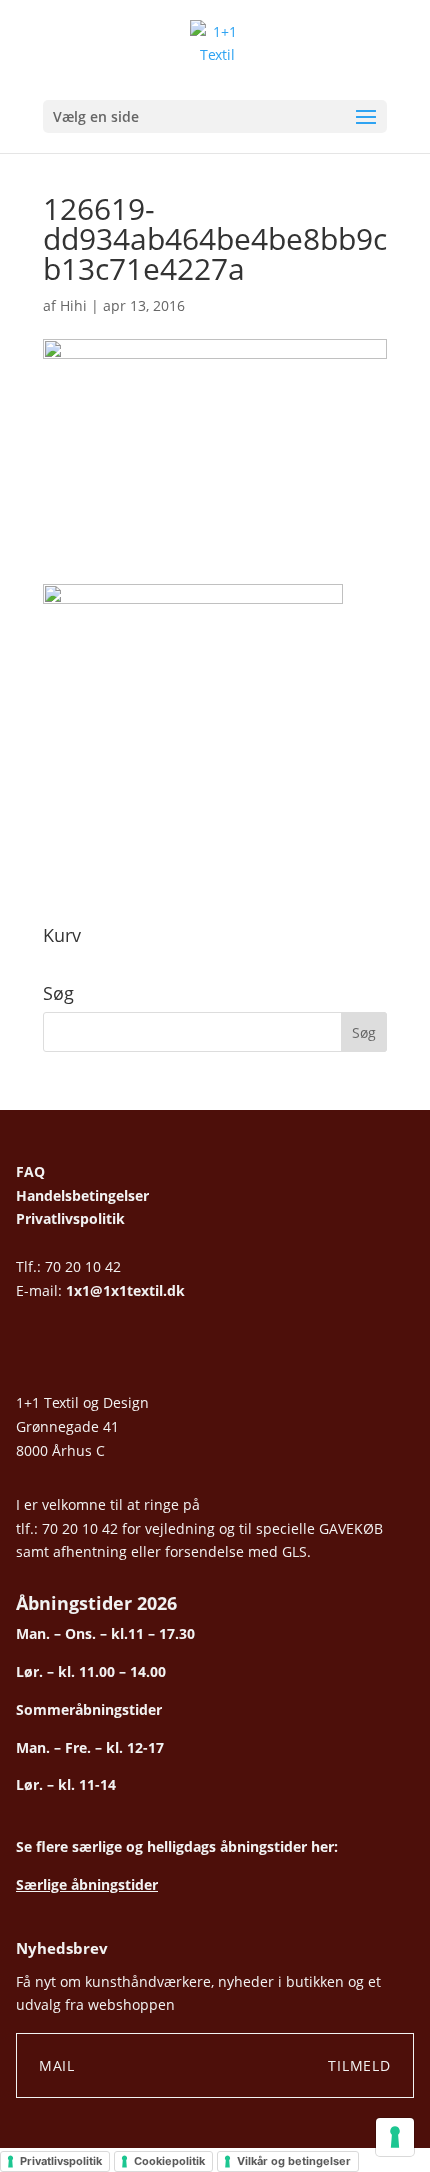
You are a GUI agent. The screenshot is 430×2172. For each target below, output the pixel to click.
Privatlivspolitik (70, 1218)
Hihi (73, 305)
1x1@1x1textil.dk (125, 1290)
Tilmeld (359, 2065)
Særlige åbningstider (87, 1884)
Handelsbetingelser (82, 1195)
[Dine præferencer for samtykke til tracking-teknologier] (395, 2137)
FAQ (30, 1171)
